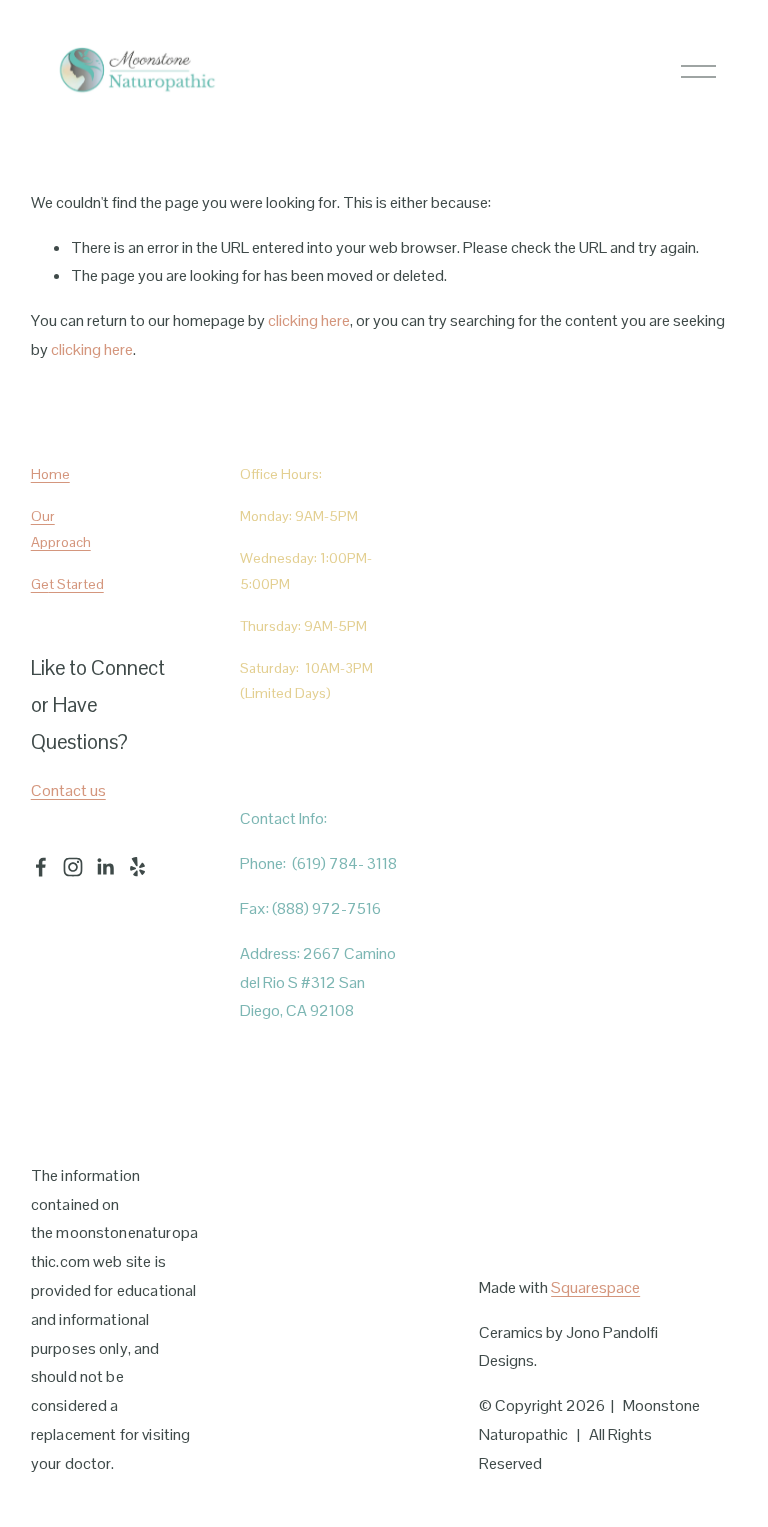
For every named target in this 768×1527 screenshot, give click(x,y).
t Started (76, 584)
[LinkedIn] (105, 867)
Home (50, 474)
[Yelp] (137, 867)
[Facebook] (41, 867)
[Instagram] (73, 867)
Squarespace (595, 1287)
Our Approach (61, 529)
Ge (40, 584)
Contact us (68, 790)
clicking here (309, 320)
